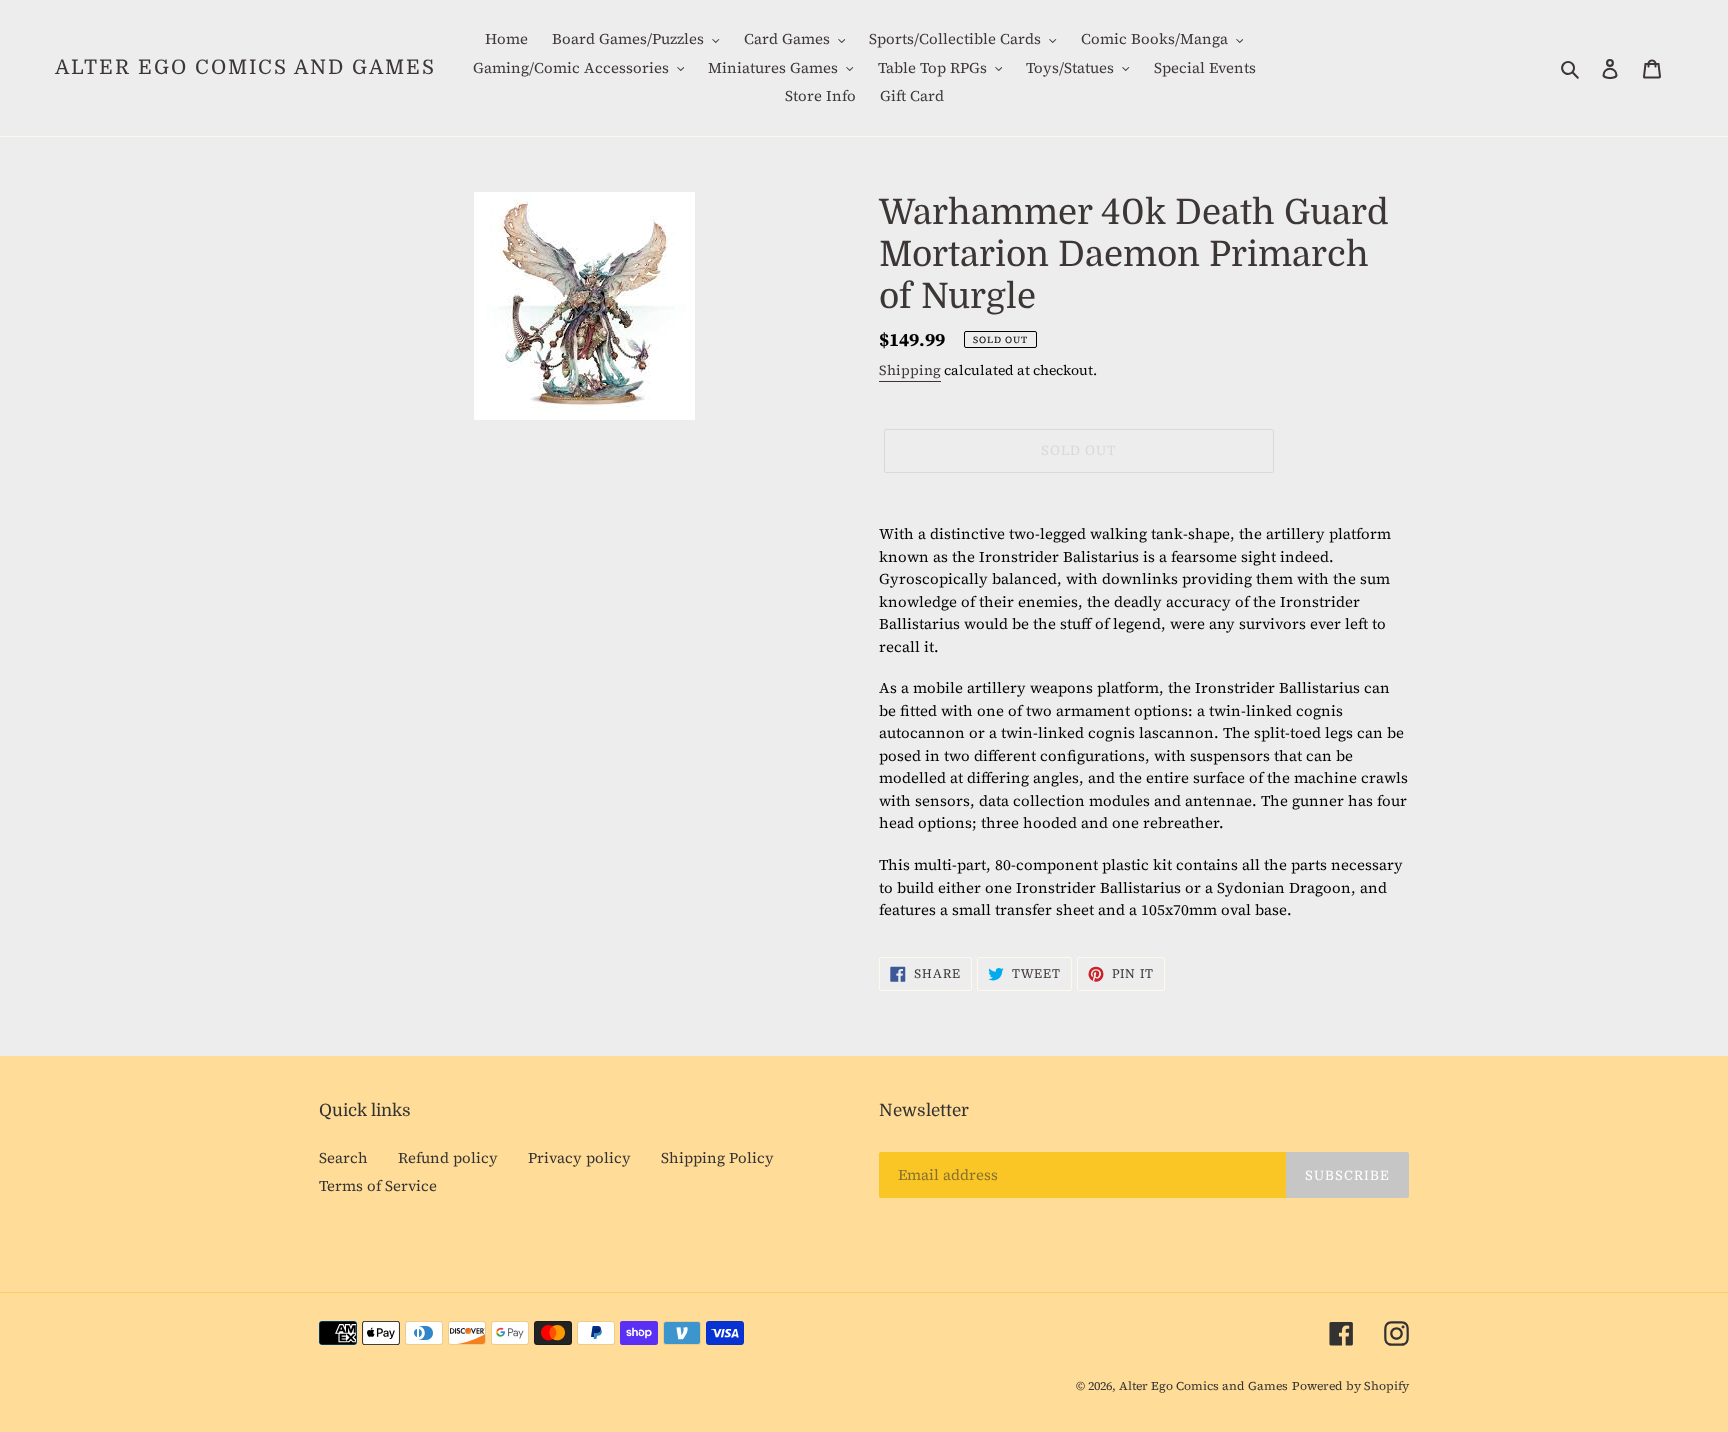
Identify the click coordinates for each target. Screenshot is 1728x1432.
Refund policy (448, 1157)
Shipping (910, 370)
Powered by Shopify (1350, 1386)
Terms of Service (378, 1185)
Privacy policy (579, 1157)
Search (343, 1157)
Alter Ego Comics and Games (245, 67)
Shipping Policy (717, 1157)
